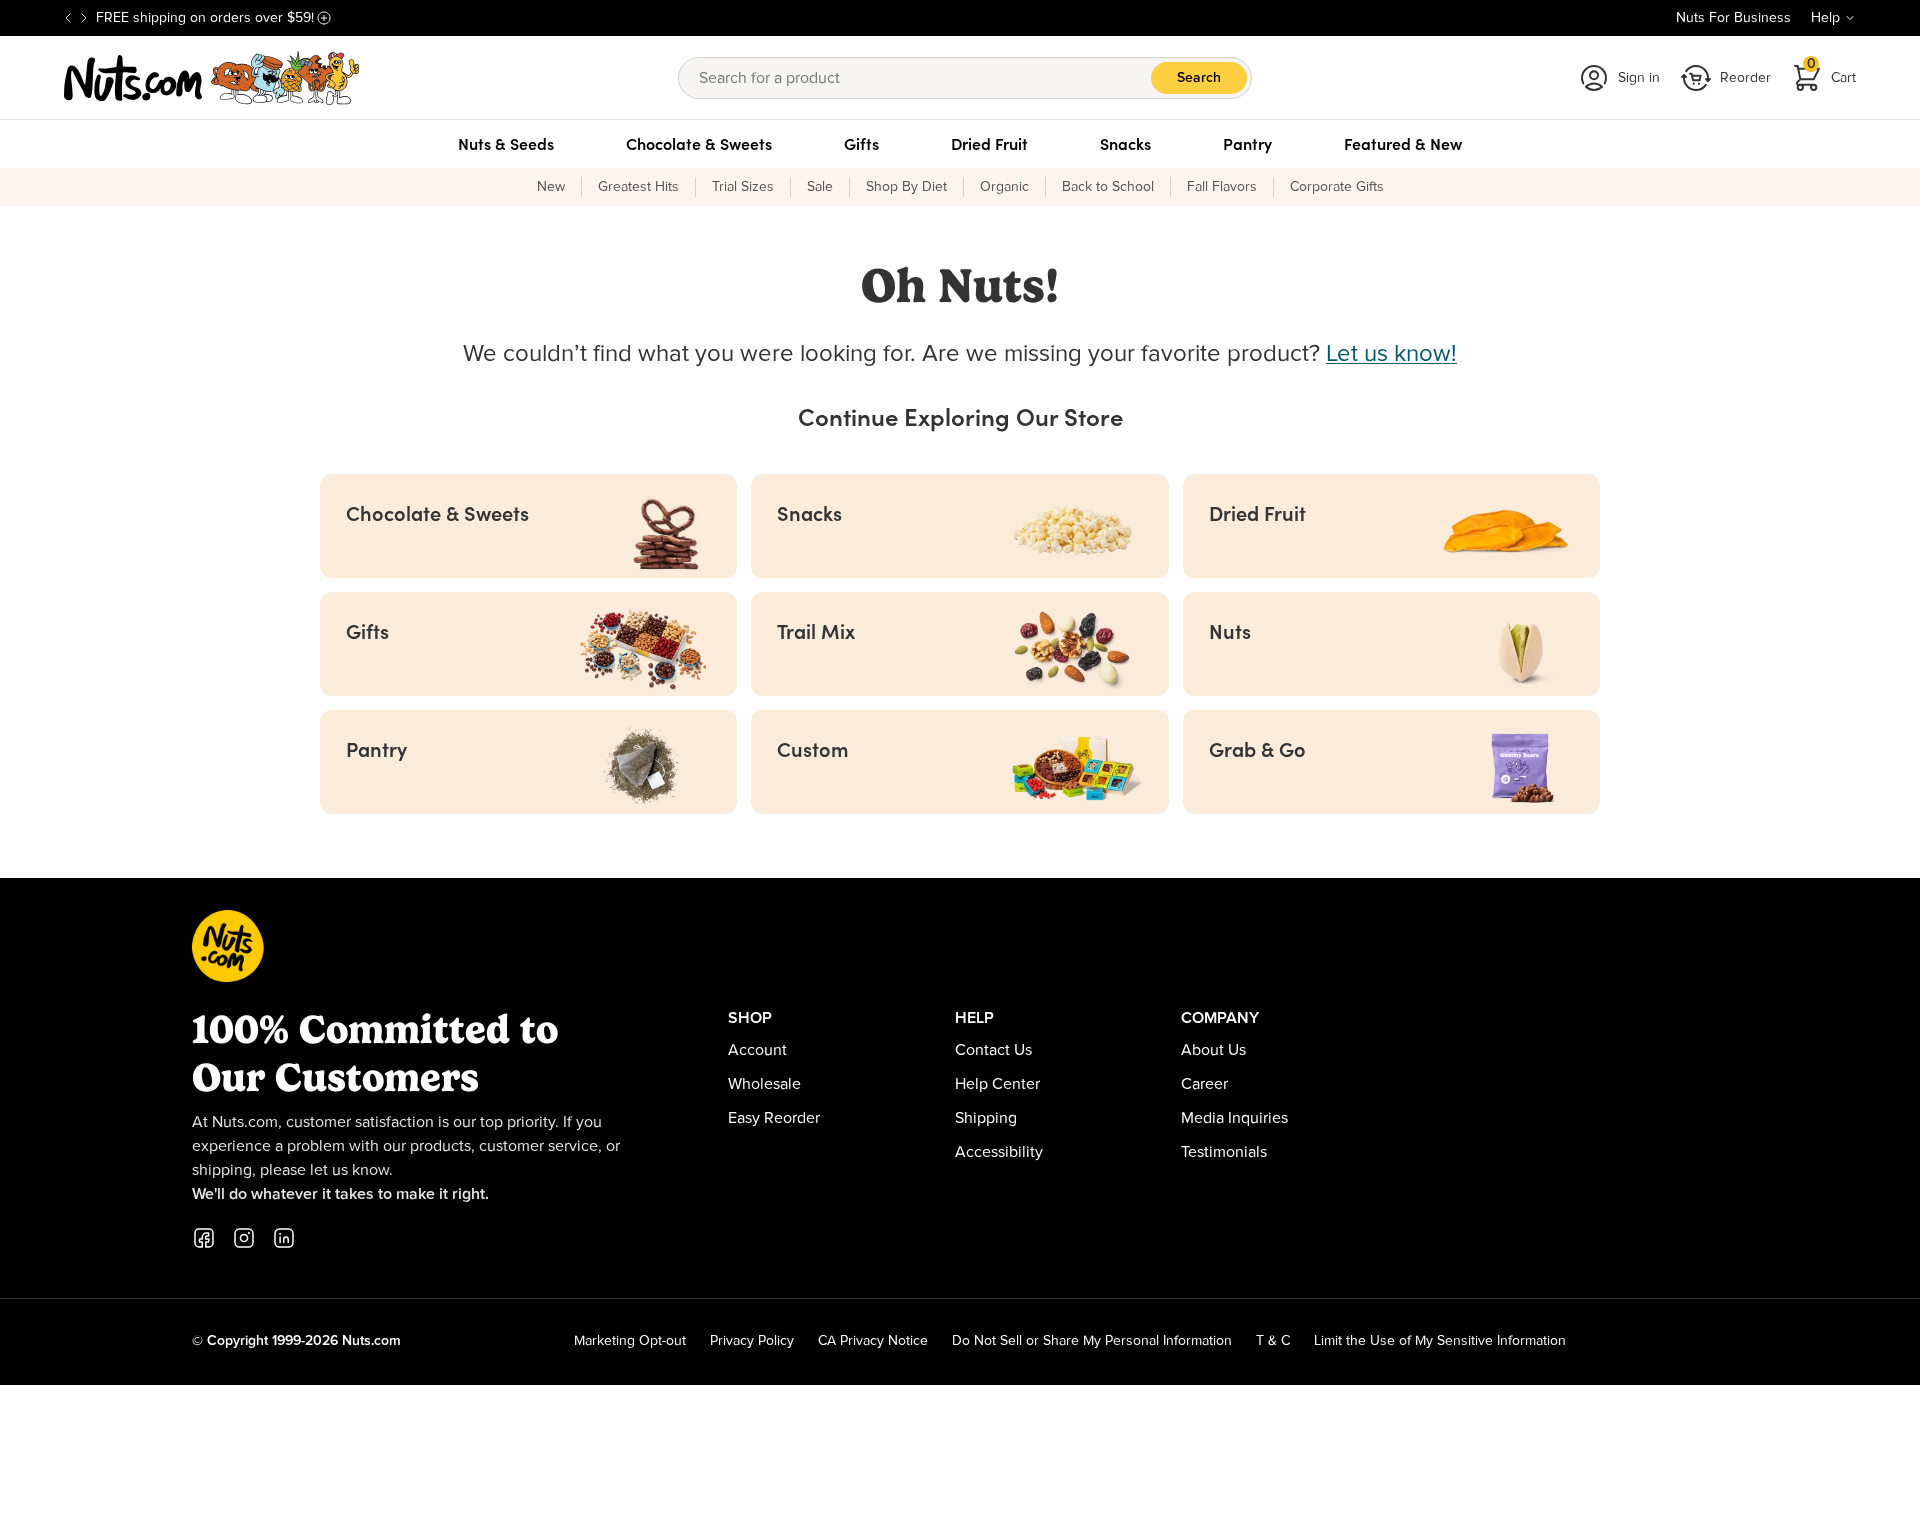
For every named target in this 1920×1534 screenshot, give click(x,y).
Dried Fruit (989, 144)
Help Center (997, 1084)
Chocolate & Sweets (699, 144)
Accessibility (999, 1152)
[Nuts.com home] (212, 78)
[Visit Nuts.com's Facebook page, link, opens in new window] (204, 1238)
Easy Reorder (774, 1118)
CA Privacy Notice (873, 1341)
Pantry (1247, 144)
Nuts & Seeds (506, 144)
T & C (1273, 1341)
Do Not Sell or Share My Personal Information (1092, 1341)
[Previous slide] (68, 18)
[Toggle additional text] (324, 18)
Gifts (861, 144)
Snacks (1125, 144)
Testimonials (1224, 1152)
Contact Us (993, 1050)
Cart (1832, 71)
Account (757, 1050)
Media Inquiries (1234, 1118)
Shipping (986, 1118)
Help (1825, 18)
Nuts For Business (1733, 18)
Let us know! (1391, 354)
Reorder (1745, 78)
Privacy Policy (752, 1341)
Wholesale (764, 1084)
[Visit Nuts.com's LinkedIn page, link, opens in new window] (284, 1238)
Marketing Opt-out (630, 1341)
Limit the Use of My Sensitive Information (1440, 1341)
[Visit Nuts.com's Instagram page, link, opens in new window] (244, 1238)
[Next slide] (84, 18)
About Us (1213, 1050)
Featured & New (1403, 144)
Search (1199, 78)
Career (1204, 1084)
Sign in (1639, 78)
